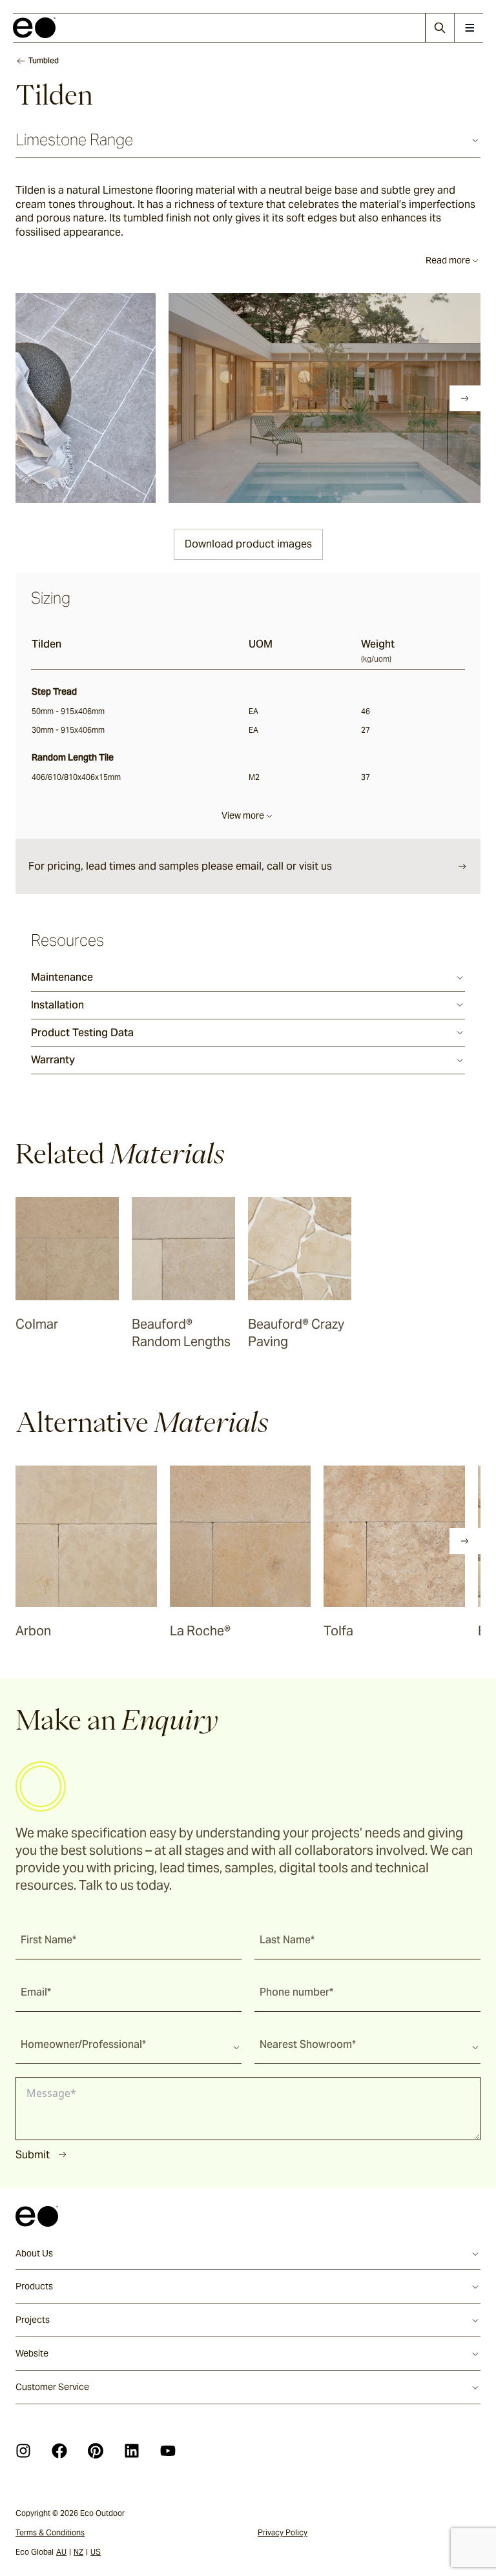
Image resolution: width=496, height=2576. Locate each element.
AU (61, 2552)
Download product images (248, 544)
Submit (33, 2155)
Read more (448, 260)
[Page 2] (61, 398)
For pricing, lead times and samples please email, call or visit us (180, 866)
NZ (78, 2552)
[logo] (34, 28)
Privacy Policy (283, 2532)
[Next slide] (465, 398)
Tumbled (44, 60)
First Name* (48, 1940)
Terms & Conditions (50, 2532)
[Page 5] (115, 398)
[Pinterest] (96, 2451)
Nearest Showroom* (308, 2044)
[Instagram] (23, 2451)
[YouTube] (168, 2451)
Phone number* (296, 1992)
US (96, 2552)
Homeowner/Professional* (83, 2044)
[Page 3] (79, 398)
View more (243, 815)
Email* (36, 1992)
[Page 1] (43, 398)
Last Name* (287, 1940)
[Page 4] (97, 398)
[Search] (439, 28)
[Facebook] (59, 2451)
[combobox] (129, 2044)
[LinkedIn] (132, 2451)
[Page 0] (25, 398)
